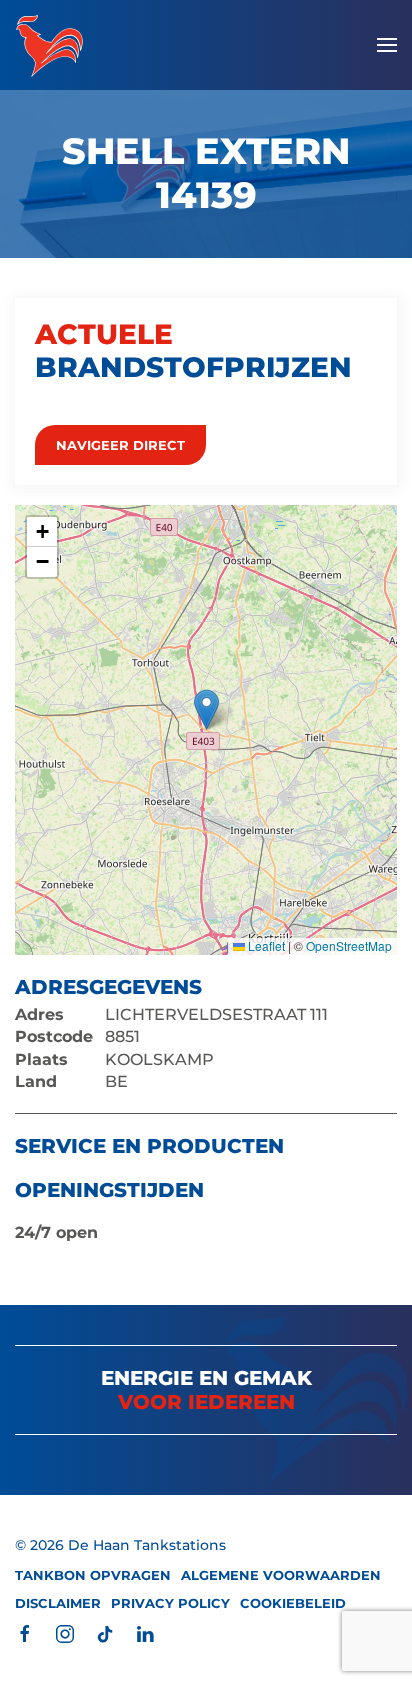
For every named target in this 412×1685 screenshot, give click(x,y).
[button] (387, 45)
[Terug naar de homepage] (49, 45)
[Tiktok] (105, 1632)
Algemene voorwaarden (281, 1575)
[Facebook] (25, 1632)
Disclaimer (58, 1603)
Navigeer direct (120, 445)
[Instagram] (65, 1632)
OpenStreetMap (349, 945)
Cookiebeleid (293, 1603)
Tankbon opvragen (93, 1575)
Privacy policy (170, 1603)
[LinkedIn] (145, 1632)
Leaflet (265, 945)
